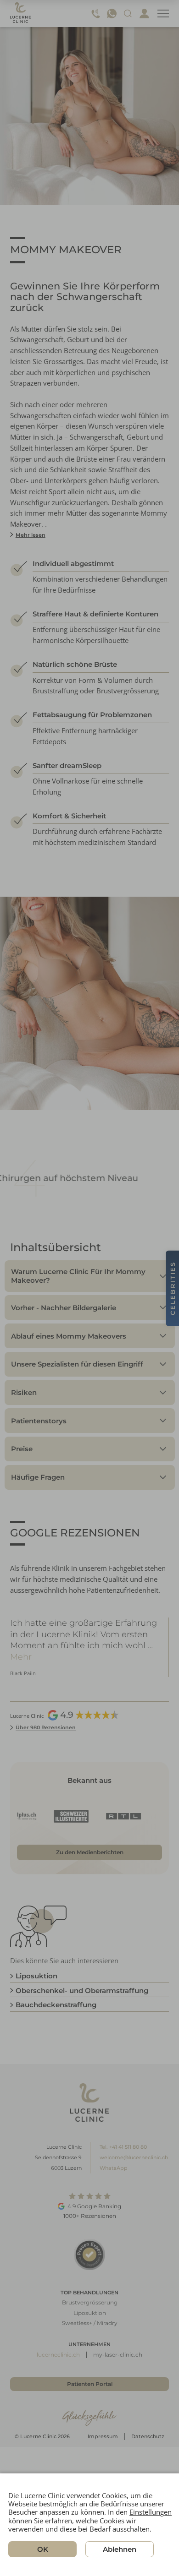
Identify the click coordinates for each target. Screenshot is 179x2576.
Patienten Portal (90, 2384)
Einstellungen (151, 2512)
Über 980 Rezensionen (46, 1727)
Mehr (131, 1645)
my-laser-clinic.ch (118, 2355)
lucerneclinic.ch (58, 2355)
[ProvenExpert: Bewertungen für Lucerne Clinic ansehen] (89, 2254)
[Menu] (163, 14)
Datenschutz (148, 2436)
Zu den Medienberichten (90, 1852)
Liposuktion (90, 2313)
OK (43, 2549)
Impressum (103, 2436)
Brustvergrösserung (90, 2302)
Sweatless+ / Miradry (90, 2323)
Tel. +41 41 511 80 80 (123, 2147)
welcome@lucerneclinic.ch (134, 2157)
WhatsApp (114, 2168)
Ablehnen (120, 2549)
